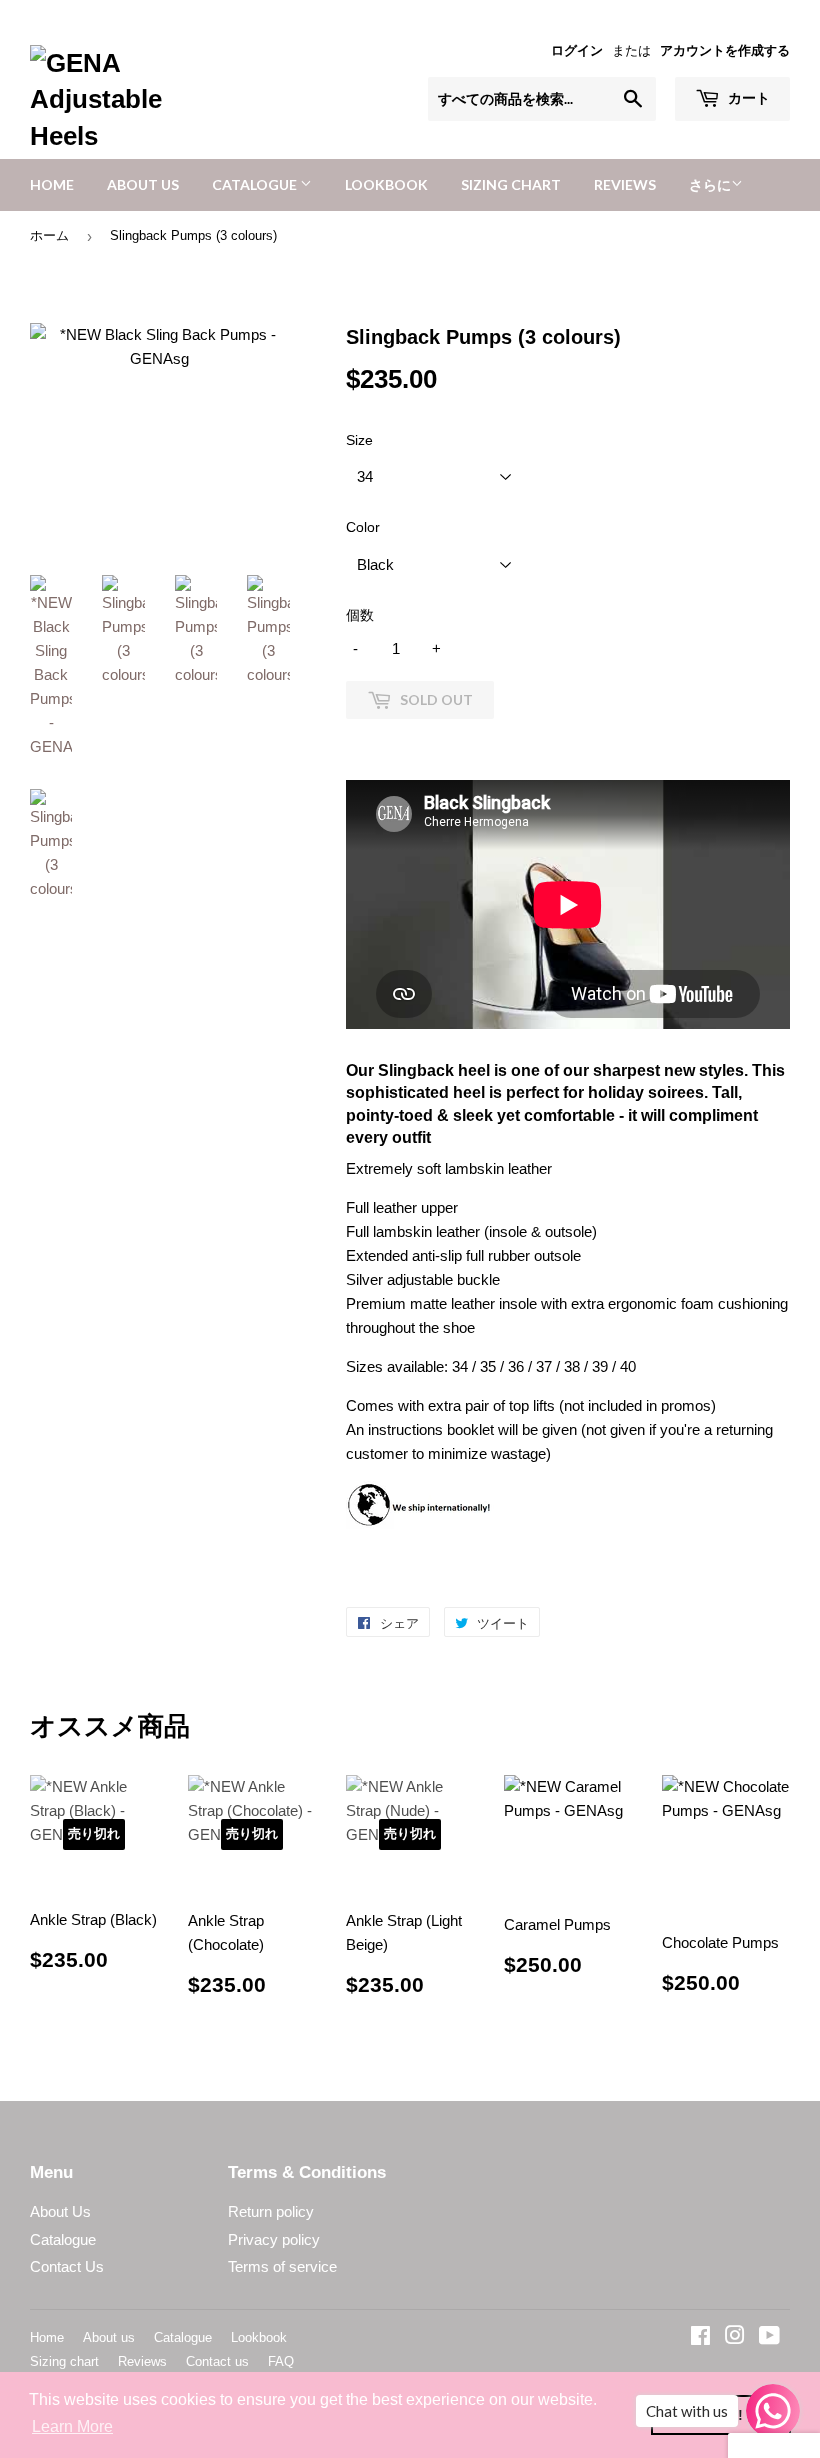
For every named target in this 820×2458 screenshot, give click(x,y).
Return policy (271, 2211)
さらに (710, 184)
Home (52, 184)
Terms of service (282, 2266)
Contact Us (67, 2266)
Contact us (217, 2361)
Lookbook (386, 184)
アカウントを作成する (725, 50)
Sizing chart (511, 184)
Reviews (625, 184)
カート (747, 97)
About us (143, 184)
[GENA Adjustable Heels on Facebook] (700, 2337)
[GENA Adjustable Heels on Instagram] (735, 2337)
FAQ (281, 2361)
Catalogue (256, 184)
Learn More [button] (72, 2426)
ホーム (49, 235)
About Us (60, 2211)
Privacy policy (274, 2239)
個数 (360, 615)
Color (363, 527)
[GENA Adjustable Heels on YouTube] (769, 2337)
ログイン (577, 50)
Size (359, 440)
